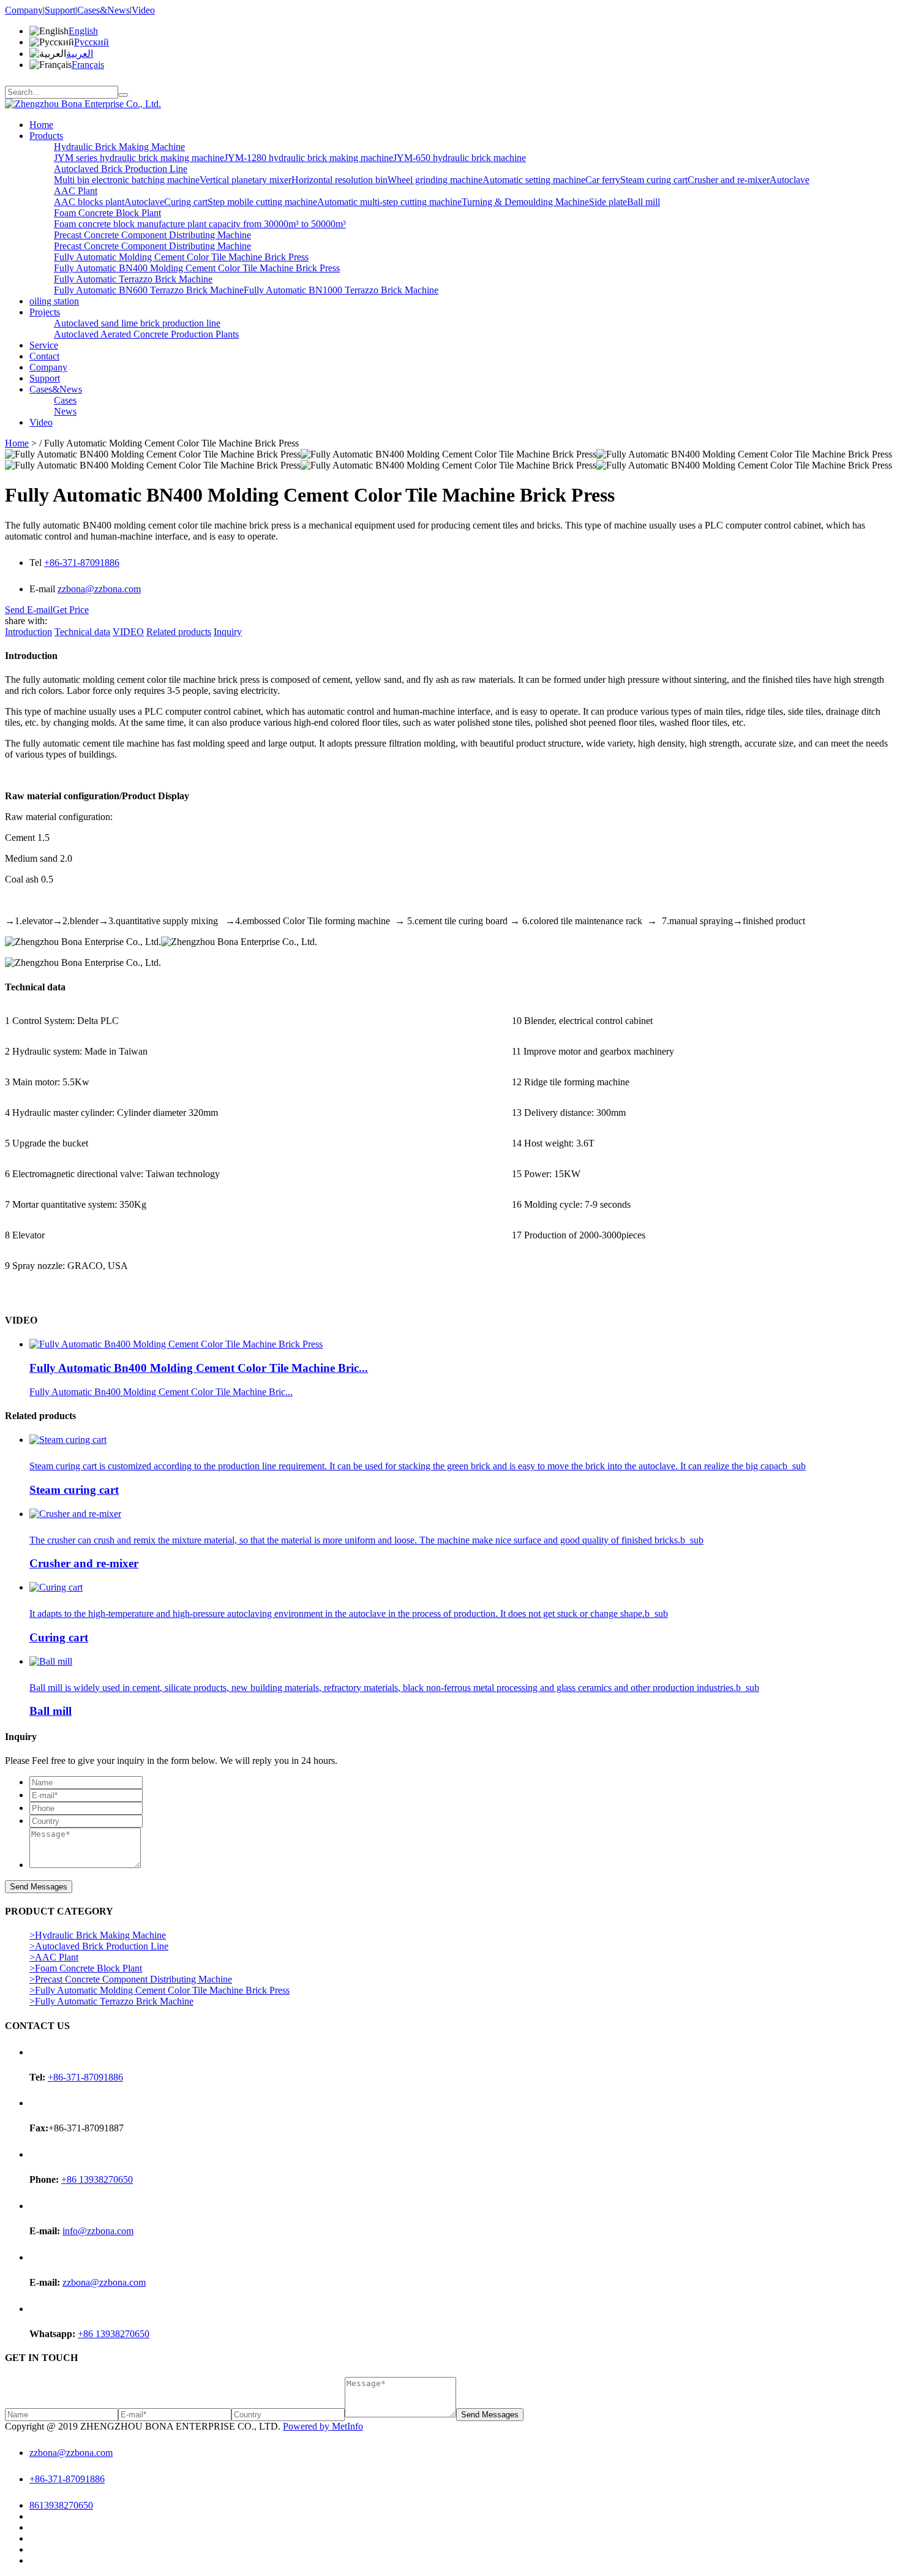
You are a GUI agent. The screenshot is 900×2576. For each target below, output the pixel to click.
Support (60, 10)
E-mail (43, 589)
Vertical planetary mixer (246, 180)
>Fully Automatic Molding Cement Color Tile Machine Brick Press (159, 1990)
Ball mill (643, 202)
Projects (45, 312)
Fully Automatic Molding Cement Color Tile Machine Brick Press (181, 257)
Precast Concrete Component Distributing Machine (152, 235)
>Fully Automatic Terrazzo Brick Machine (111, 2001)
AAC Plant (76, 191)
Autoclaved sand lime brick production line (137, 323)
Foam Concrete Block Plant (107, 213)
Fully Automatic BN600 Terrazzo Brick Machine (149, 290)
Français (88, 65)
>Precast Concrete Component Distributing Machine (131, 1979)
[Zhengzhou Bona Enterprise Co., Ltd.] (83, 104)
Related (179, 632)
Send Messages (39, 1887)
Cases (65, 400)
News (65, 411)
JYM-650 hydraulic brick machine (459, 158)
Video (143, 10)
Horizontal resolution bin (339, 180)
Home (41, 125)
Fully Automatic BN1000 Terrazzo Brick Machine (341, 290)
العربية (80, 54)
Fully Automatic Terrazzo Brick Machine (133, 279)
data (82, 632)
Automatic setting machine (534, 180)
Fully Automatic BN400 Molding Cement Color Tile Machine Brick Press (197, 268)
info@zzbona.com (98, 2231)
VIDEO (128, 632)
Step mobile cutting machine (262, 202)
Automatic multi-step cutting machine (389, 202)
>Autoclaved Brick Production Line (99, 1946)
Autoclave (789, 180)
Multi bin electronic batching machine (127, 180)
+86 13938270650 (97, 2179)
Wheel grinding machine (435, 180)
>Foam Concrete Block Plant (86, 1968)
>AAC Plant (54, 1957)
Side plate (608, 202)
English (83, 31)
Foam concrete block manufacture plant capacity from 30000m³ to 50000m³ (200, 224)
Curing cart (186, 202)
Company (24, 10)
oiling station (54, 301)
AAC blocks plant (89, 202)
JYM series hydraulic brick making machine (139, 158)
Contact (44, 356)
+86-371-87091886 (82, 563)
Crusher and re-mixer (729, 180)
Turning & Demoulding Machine (525, 202)
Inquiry (228, 632)
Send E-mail (29, 610)
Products (46, 136)
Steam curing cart (654, 180)
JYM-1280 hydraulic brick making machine (309, 158)
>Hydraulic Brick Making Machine (98, 1935)
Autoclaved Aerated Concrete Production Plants (146, 334)
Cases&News (103, 10)
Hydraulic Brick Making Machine (119, 147)
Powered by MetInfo (323, 2426)
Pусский (92, 42)
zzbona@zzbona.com (99, 589)
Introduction (28, 632)
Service (44, 345)
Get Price (71, 610)
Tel (37, 563)
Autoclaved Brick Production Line (121, 169)
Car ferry (603, 180)
